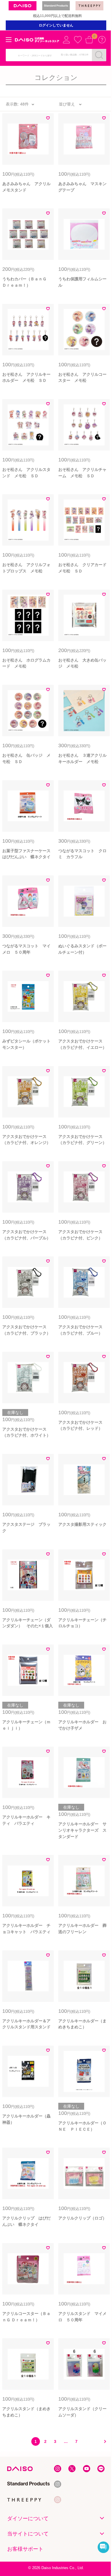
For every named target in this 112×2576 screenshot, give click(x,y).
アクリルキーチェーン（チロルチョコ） (82, 1623)
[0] (89, 40)
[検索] (99, 55)
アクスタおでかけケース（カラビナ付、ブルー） (80, 1330)
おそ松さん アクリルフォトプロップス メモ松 (26, 568)
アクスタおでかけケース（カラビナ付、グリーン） (82, 1140)
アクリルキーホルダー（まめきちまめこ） (82, 2024)
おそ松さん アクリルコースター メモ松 (82, 377)
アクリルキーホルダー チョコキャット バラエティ (26, 1929)
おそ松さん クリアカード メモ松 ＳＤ (84, 568)
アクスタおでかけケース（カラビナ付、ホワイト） (26, 1432)
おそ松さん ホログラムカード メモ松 (26, 663)
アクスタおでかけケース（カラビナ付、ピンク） (80, 1235)
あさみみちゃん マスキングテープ (82, 187)
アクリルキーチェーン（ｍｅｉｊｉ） (26, 1725)
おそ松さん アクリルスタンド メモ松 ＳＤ (26, 473)
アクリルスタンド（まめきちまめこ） (26, 2412)
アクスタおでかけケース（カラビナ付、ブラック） (26, 1330)
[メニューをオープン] (9, 40)
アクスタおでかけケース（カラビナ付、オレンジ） (26, 1140)
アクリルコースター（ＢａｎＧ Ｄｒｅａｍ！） (26, 2317)
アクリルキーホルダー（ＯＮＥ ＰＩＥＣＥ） (82, 2126)
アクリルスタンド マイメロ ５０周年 (82, 2317)
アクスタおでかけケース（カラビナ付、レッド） (80, 1425)
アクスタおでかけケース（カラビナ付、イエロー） (82, 1044)
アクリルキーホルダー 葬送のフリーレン (82, 1929)
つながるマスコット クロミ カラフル (82, 854)
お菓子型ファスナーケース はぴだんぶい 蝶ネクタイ (28, 854)
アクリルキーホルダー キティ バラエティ (26, 1820)
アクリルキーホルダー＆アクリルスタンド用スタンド (26, 2024)
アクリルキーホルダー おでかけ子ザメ (82, 1725)
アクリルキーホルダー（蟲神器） (26, 2119)
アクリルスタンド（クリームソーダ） (82, 2412)
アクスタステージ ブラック (26, 1527)
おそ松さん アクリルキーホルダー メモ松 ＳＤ (26, 377)
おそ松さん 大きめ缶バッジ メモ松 (82, 663)
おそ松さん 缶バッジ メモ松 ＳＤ (26, 758)
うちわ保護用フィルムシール (82, 282)
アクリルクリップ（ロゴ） (82, 2218)
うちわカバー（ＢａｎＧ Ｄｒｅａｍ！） (26, 282)
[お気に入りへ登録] (48, 119)
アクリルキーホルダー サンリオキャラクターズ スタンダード (82, 1830)
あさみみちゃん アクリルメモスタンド (26, 187)
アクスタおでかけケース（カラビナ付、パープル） (26, 1235)
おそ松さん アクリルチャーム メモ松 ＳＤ (82, 473)
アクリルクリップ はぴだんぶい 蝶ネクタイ (26, 2221)
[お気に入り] (78, 40)
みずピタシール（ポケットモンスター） (26, 1044)
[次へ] (103, 2441)
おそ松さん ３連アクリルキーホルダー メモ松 (82, 758)
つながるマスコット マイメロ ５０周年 (26, 949)
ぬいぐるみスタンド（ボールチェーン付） (82, 949)
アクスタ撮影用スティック (82, 1524)
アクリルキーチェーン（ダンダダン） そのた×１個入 (28, 1623)
